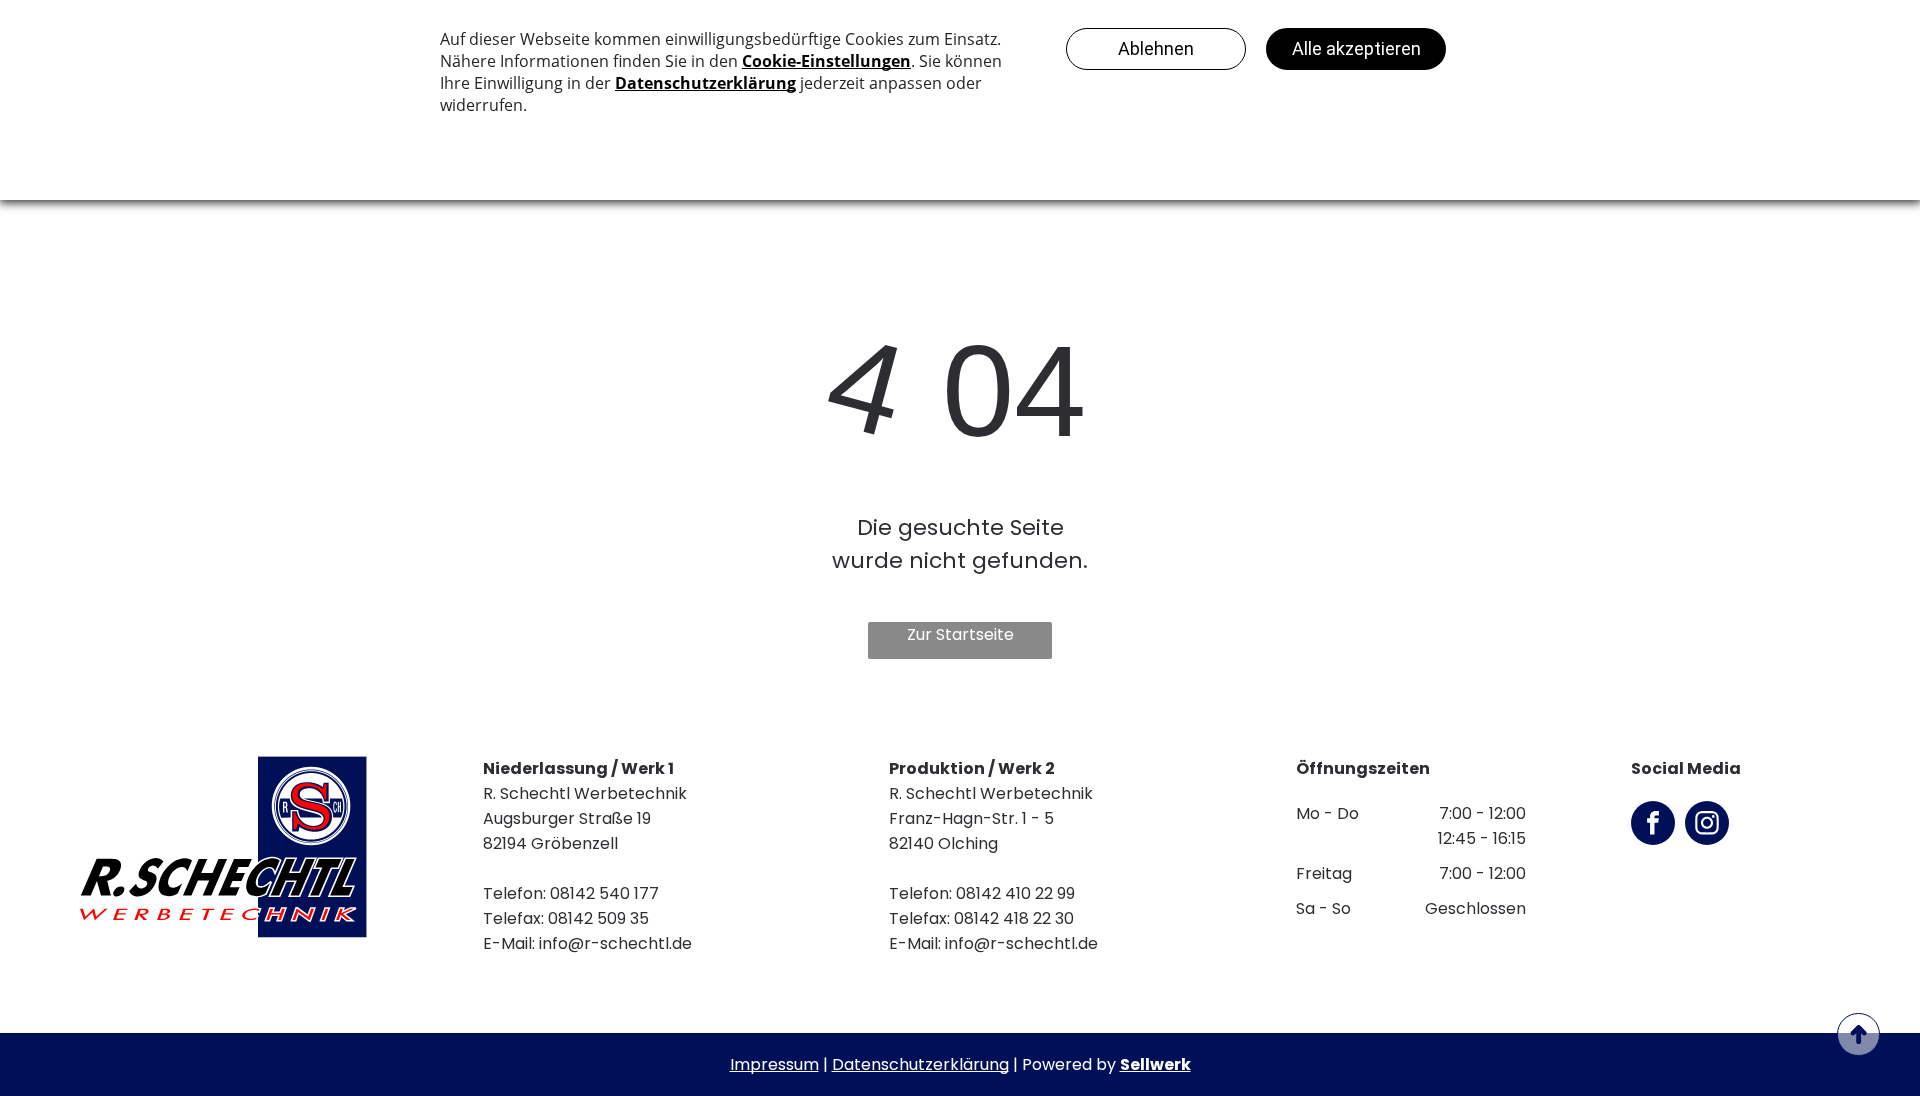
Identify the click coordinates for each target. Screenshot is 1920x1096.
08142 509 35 (598, 918)
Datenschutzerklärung (920, 1064)
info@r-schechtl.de (615, 943)
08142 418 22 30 (1014, 918)
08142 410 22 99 (1015, 893)
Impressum (774, 1064)
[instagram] (1707, 825)
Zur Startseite (960, 634)
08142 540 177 (604, 893)
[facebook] (1653, 825)
